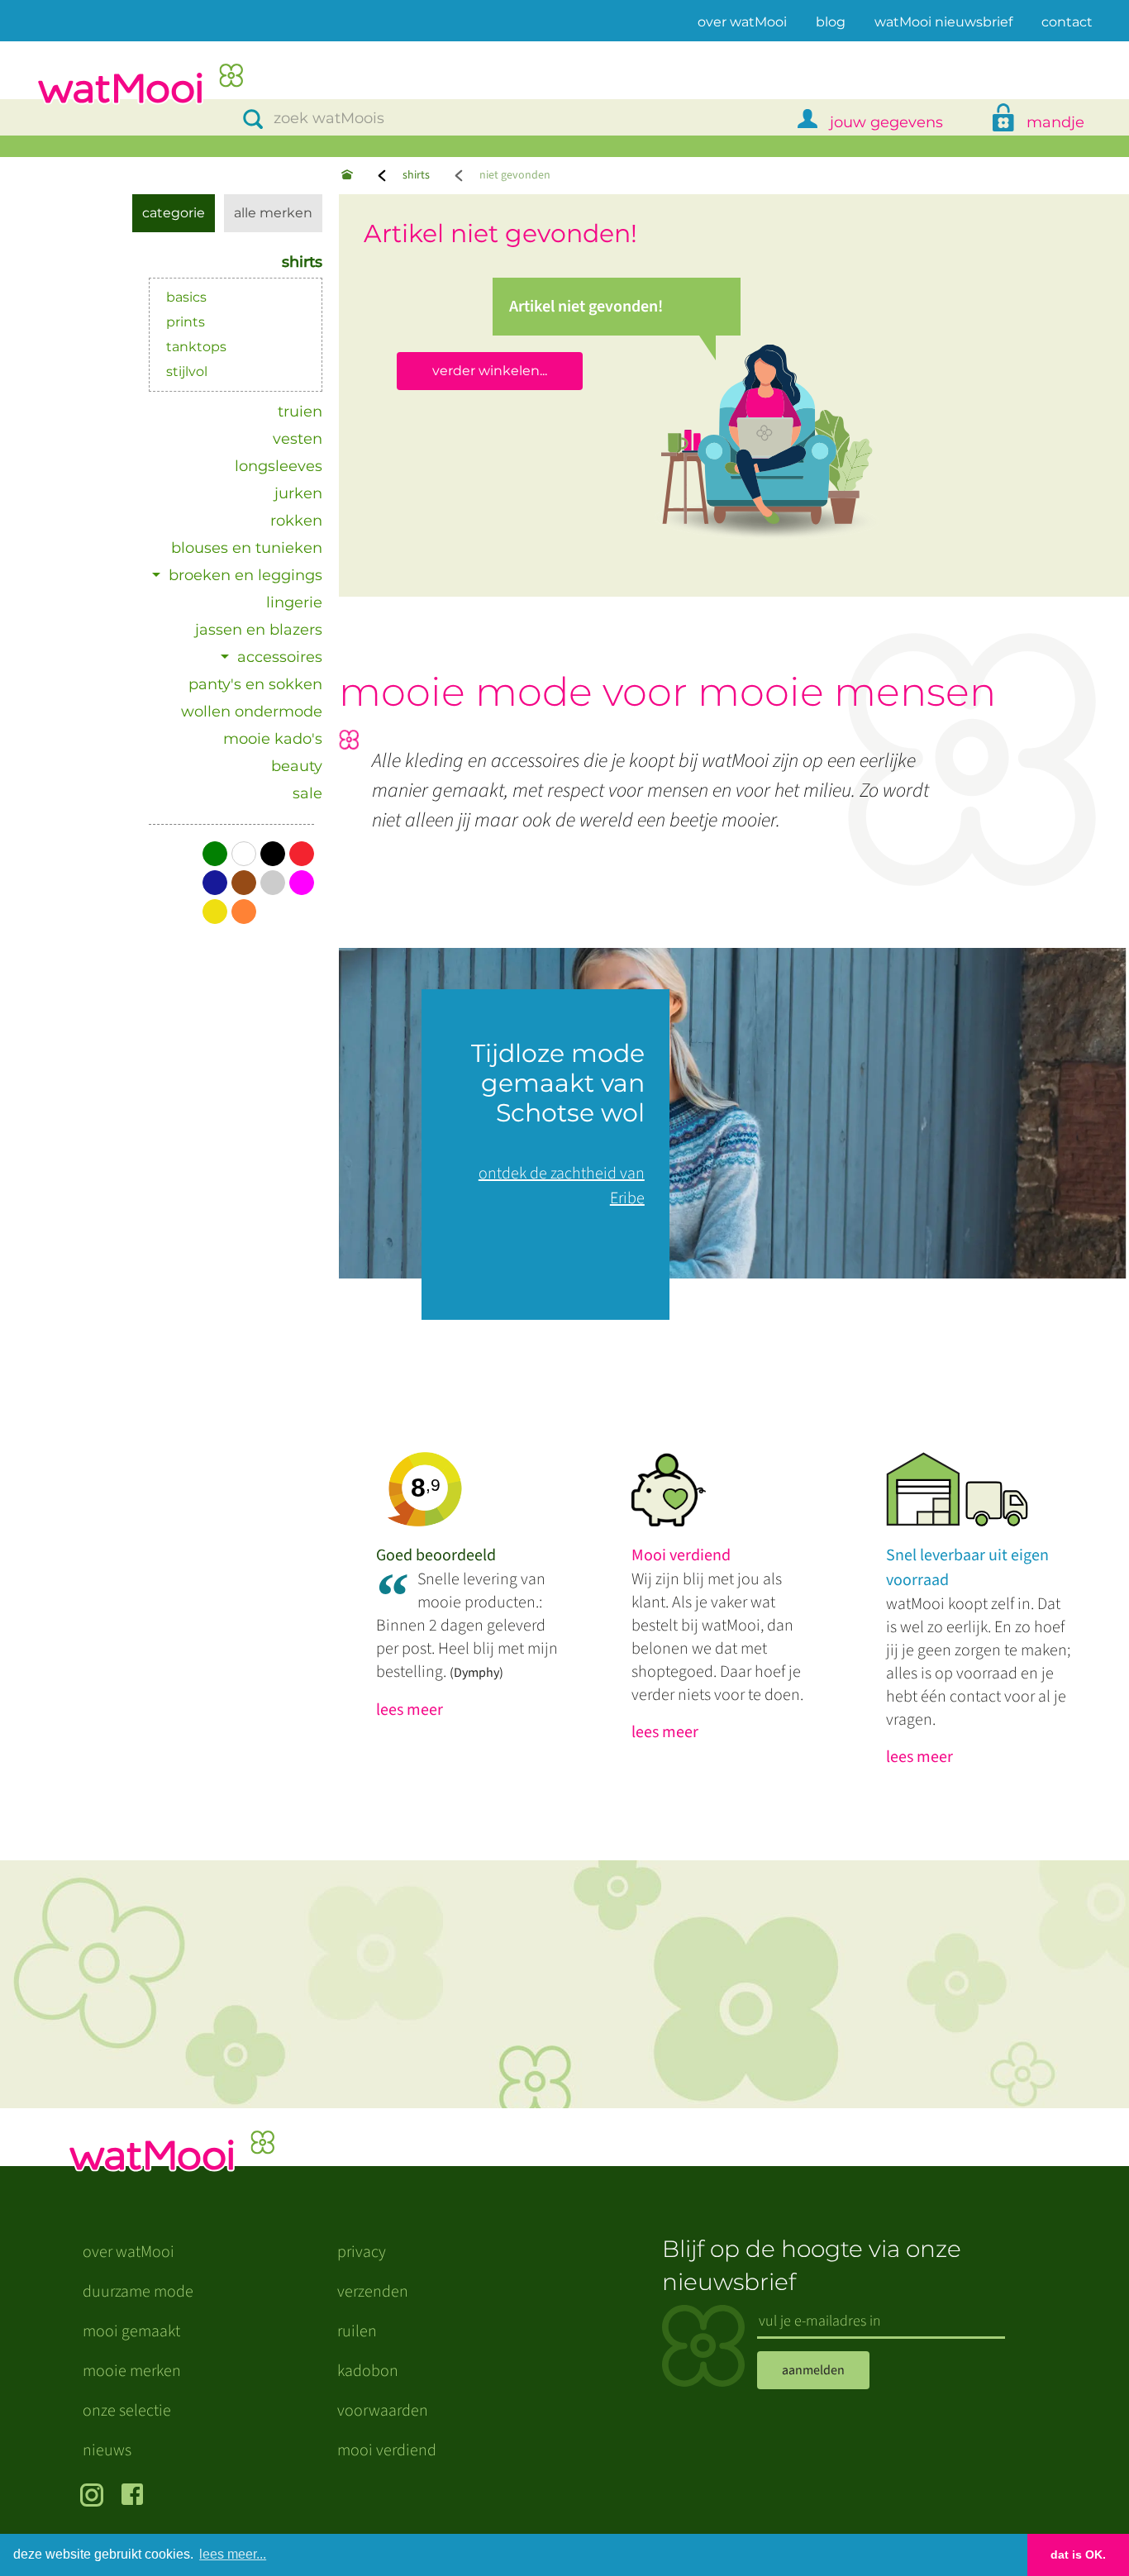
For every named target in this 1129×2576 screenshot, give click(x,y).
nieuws (107, 2450)
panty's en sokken (255, 684)
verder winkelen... (490, 371)
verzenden (373, 2292)
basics (186, 297)
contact (1067, 22)
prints (186, 322)
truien (300, 412)
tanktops (196, 347)
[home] (140, 86)
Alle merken (273, 213)
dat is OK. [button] (1078, 2555)
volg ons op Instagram (95, 2497)
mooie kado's (273, 739)
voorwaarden (383, 2411)
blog (831, 22)
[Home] (347, 176)
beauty (297, 766)
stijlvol (187, 371)
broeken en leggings (245, 575)
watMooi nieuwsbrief (943, 22)
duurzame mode (138, 2292)
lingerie (294, 602)
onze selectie (127, 2411)
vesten (298, 439)
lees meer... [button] (233, 2554)
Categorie (174, 213)
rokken (296, 521)
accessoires (280, 657)
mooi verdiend (387, 2450)
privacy (362, 2252)
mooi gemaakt (131, 2331)
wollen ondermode (252, 712)
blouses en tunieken (247, 548)
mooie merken (132, 2371)
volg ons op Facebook (136, 2497)
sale (307, 793)
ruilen (357, 2331)
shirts (416, 175)
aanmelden (813, 2370)
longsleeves (279, 466)
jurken (298, 493)
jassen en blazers (259, 630)
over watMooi (742, 21)
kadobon (368, 2371)
